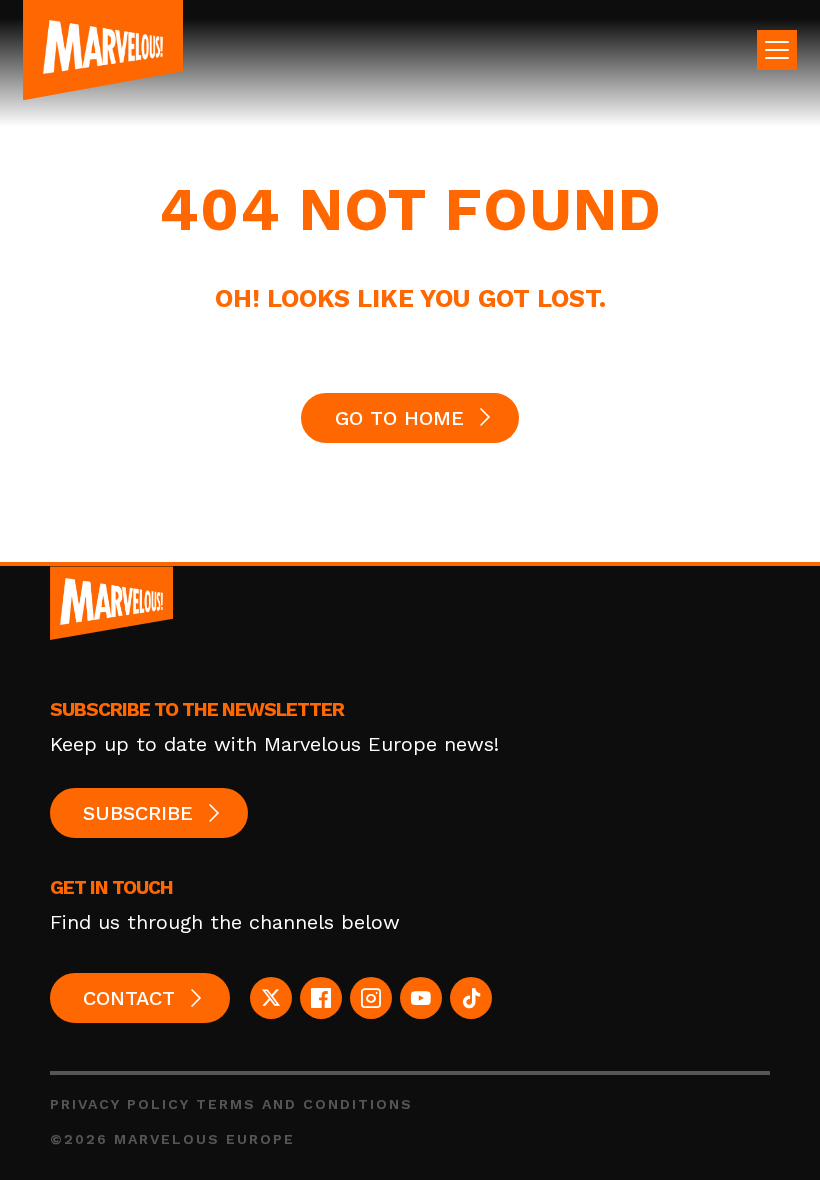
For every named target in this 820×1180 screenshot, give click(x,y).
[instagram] (371, 998)
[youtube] (421, 998)
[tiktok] (471, 998)
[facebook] (321, 998)
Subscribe (138, 813)
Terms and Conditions (304, 1104)
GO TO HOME (399, 418)
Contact (129, 998)
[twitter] (271, 998)
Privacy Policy (120, 1104)
